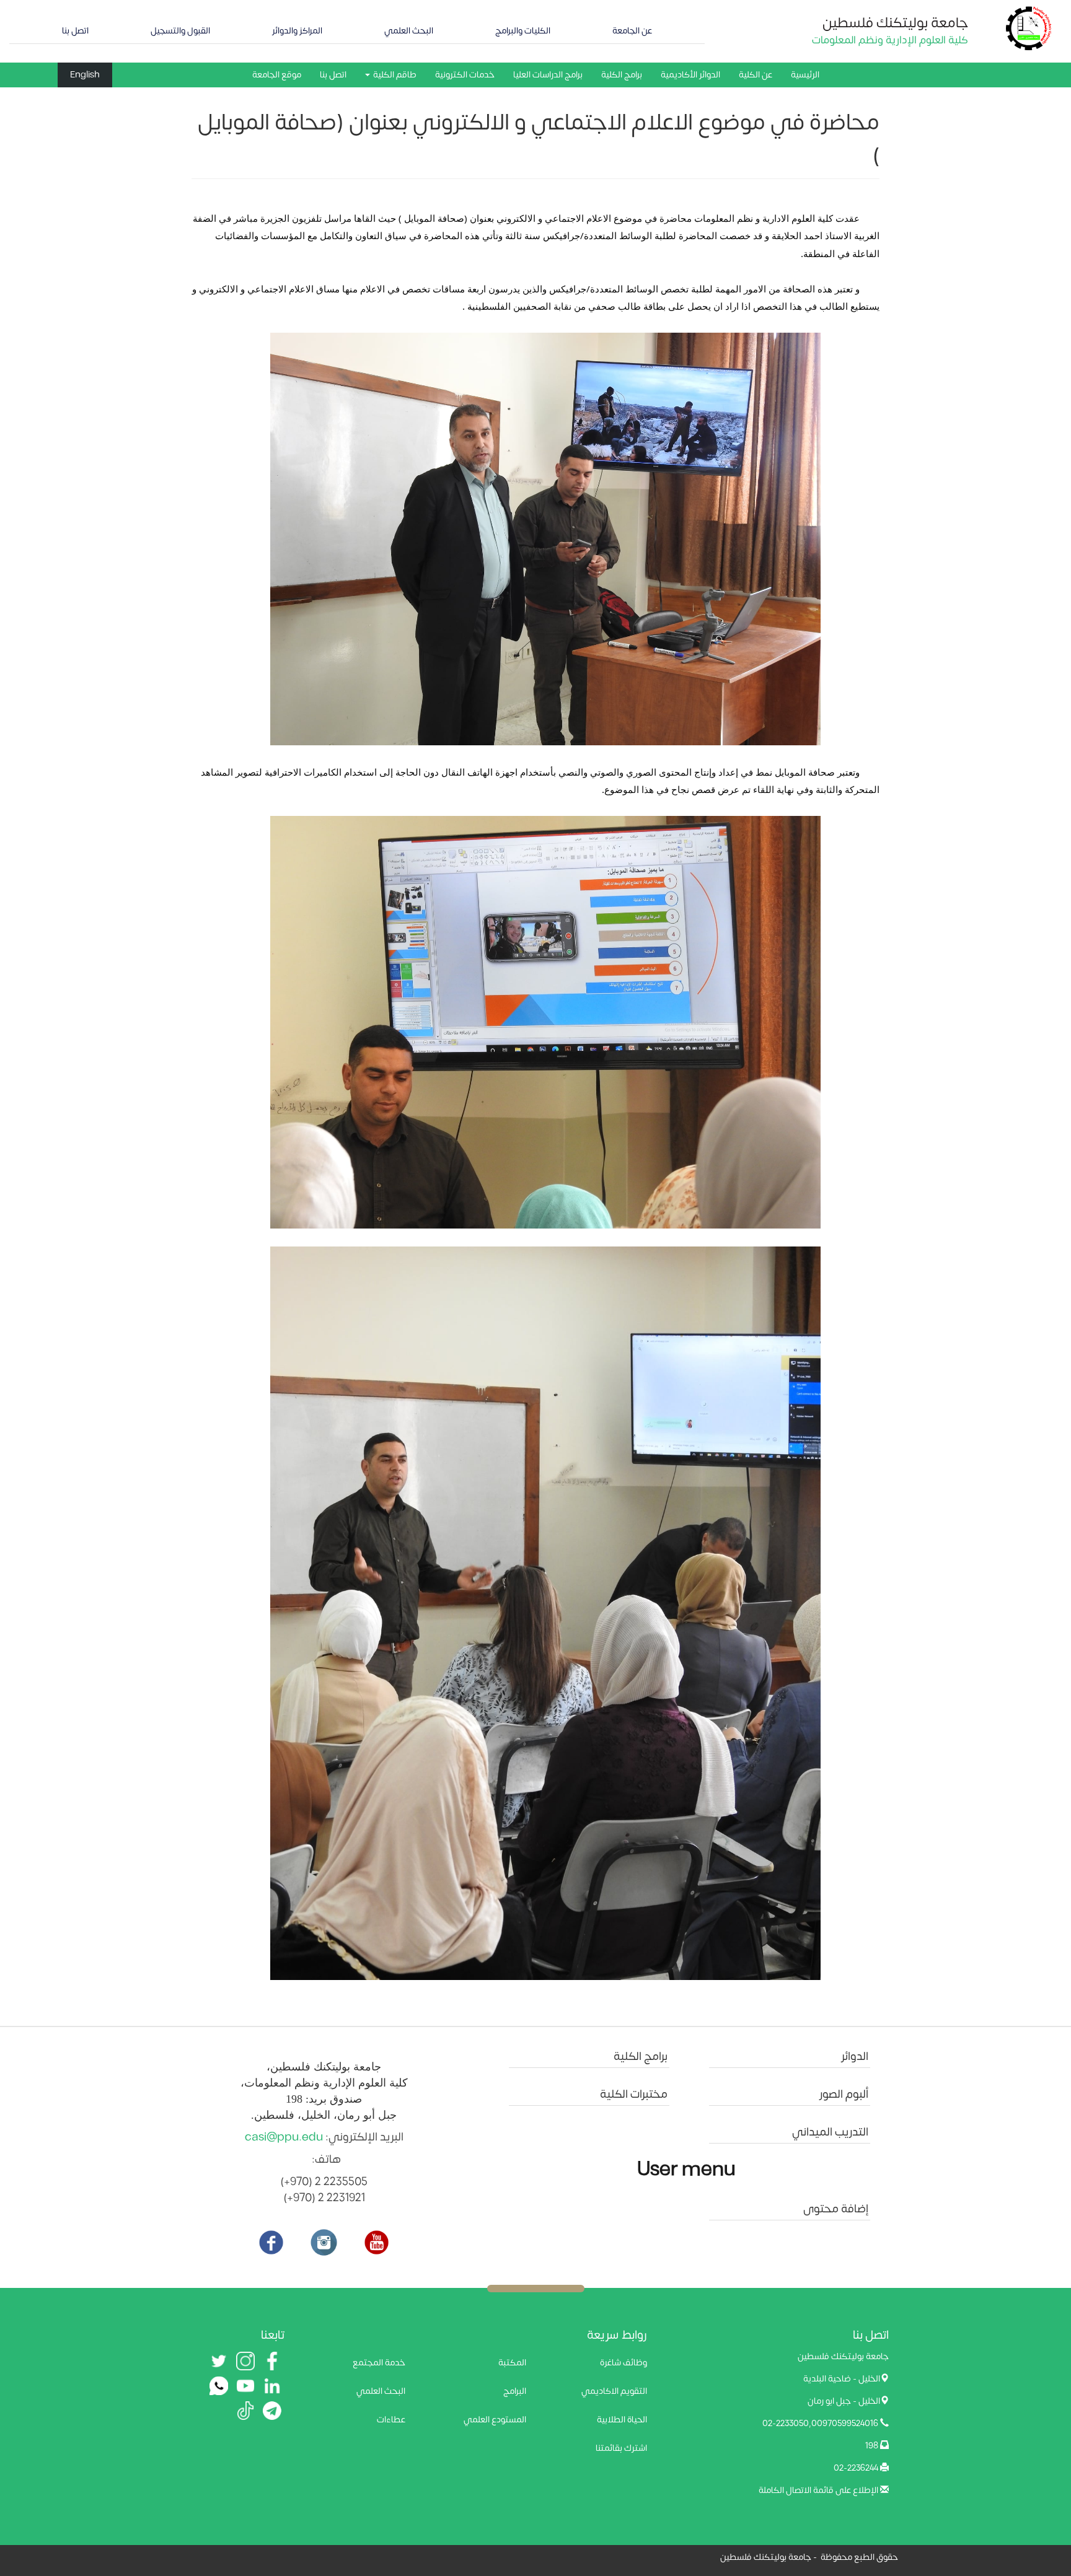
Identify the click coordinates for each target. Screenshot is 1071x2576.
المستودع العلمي (495, 2420)
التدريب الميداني (830, 2132)
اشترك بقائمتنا (621, 2448)
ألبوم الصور (844, 2094)
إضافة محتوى (836, 2209)
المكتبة (512, 2363)
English (85, 75)
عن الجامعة (632, 31)
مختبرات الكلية (634, 2094)
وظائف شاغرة (624, 2363)
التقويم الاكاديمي (614, 2391)
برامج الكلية (622, 75)
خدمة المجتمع (379, 2363)
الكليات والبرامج (523, 31)
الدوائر (855, 2057)
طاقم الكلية (394, 75)
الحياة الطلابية (622, 2420)
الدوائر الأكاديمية (690, 75)
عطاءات (391, 2420)
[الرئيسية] (1029, 28)
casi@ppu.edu (284, 2137)
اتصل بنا (75, 31)
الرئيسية (805, 75)
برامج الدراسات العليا (548, 75)
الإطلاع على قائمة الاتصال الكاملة (818, 2490)
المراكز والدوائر (297, 31)
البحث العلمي (409, 31)
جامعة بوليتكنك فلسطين (895, 23)
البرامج (515, 2391)
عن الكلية (756, 75)
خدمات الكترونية (465, 75)
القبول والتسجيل (180, 31)
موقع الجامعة (277, 75)
